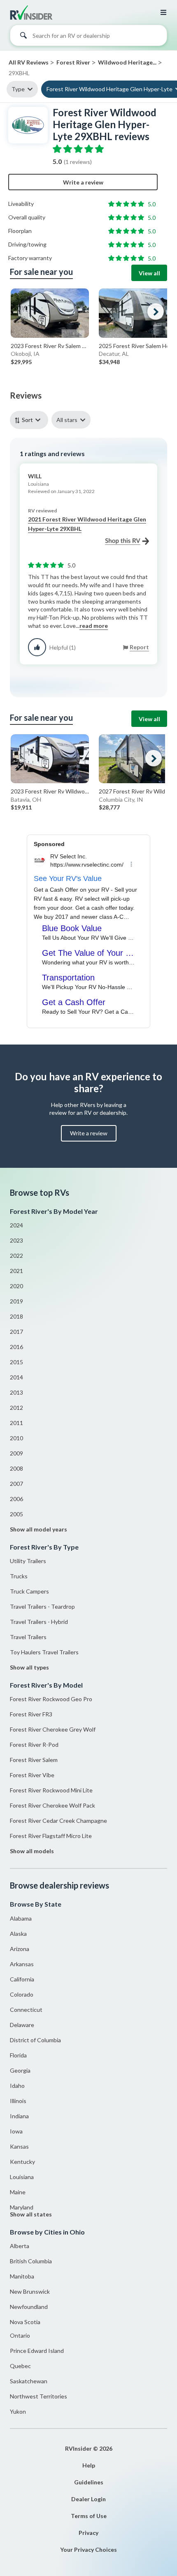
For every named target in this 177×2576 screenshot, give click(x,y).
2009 (16, 1453)
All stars (67, 420)
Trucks (19, 1576)
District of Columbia (35, 2040)
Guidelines (89, 2482)
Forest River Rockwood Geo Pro (51, 1699)
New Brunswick (30, 2291)
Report (139, 647)
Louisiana (22, 2177)
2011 (16, 1423)
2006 (16, 1499)
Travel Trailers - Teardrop (42, 1606)
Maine (18, 2192)
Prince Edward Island (37, 2351)
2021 (16, 1271)
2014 (16, 1377)
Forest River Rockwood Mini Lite (51, 1790)
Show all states (31, 2214)
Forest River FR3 (31, 1714)
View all (149, 273)
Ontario (20, 2335)
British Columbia (31, 2261)
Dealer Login (88, 2499)
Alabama (21, 1918)
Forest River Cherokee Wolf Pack (52, 1805)
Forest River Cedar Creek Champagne (58, 1821)
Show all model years (38, 1529)
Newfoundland (29, 2307)
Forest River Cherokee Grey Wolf (53, 1729)
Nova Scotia (25, 2322)
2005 (16, 1514)
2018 (16, 1316)
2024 (16, 1225)
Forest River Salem (34, 1760)
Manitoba (22, 2276)
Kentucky (22, 2162)
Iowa (16, 2131)
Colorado (22, 1994)
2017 (16, 1332)
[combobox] (88, 37)
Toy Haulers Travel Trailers (44, 1652)
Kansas (19, 2146)
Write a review (83, 182)
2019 (16, 1301)
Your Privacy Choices (88, 2549)
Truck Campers (29, 1591)
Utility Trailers (28, 1561)
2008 (16, 1468)
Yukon (18, 2411)
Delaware (22, 2025)
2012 (16, 1408)
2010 (16, 1438)
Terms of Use (89, 2516)
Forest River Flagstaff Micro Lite (51, 1836)
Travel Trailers (28, 1637)
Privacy (88, 2533)
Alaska (18, 1934)
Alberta (20, 2246)
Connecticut (26, 2010)
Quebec (20, 2366)
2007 (16, 1484)
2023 (16, 1240)
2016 (16, 1347)
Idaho (17, 2086)
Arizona (20, 1949)
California (22, 1979)
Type (18, 89)
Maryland (22, 2207)
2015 (16, 1362)
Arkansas (22, 1964)
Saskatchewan (29, 2381)
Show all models (32, 1851)
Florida (18, 2055)
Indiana (19, 2116)
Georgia (20, 2070)
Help (89, 2465)
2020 (16, 1286)
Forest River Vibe (32, 1775)
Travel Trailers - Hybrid (39, 1622)
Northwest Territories (38, 2396)
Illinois (18, 2101)
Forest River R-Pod (34, 1745)
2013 (16, 1392)
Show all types (29, 1667)
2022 (16, 1256)
